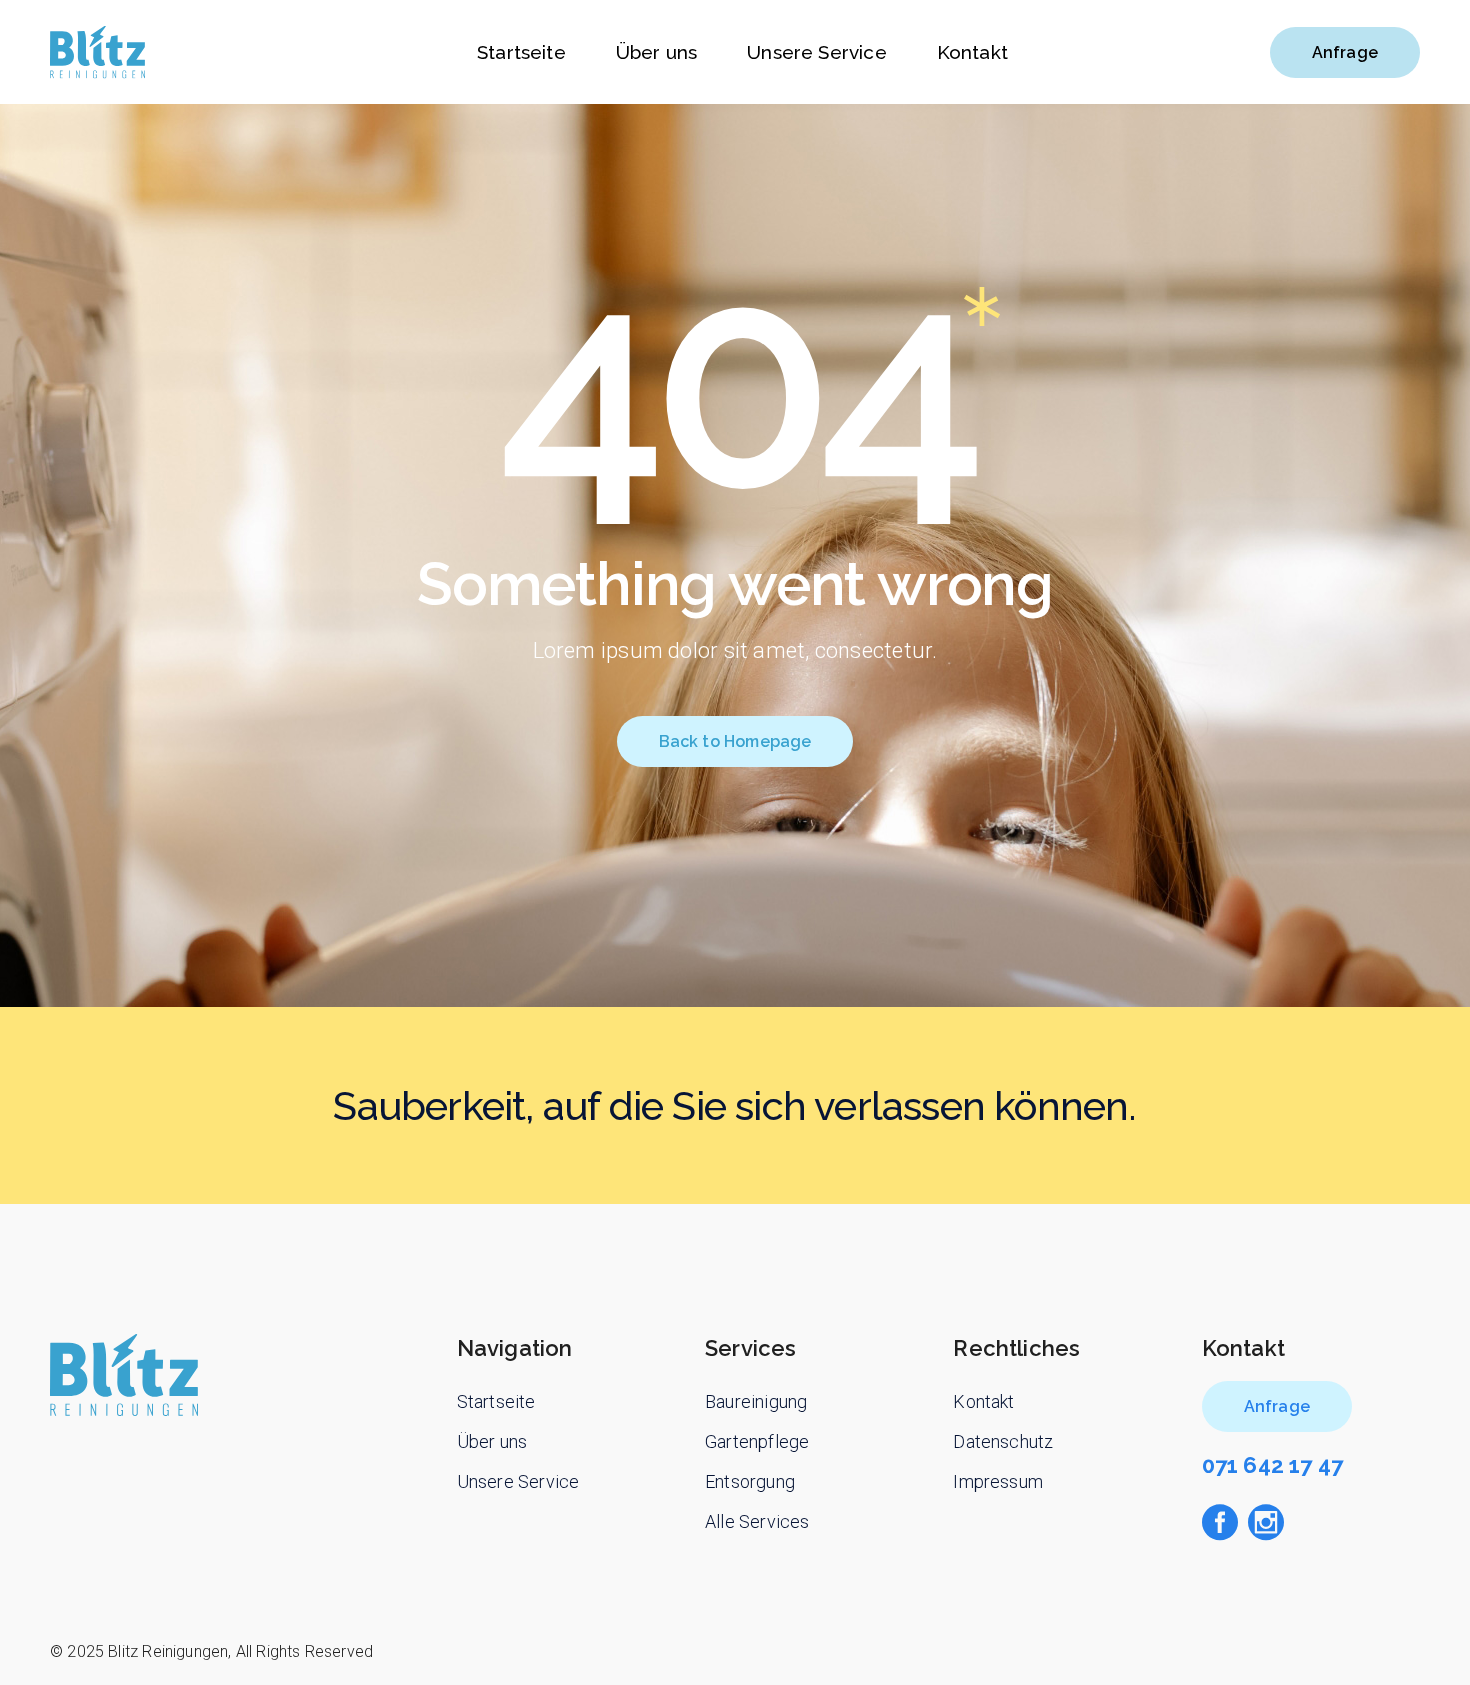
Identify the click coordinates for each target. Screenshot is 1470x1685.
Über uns (492, 1441)
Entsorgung (750, 1481)
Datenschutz (1003, 1441)
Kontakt (983, 1401)
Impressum (998, 1481)
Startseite (496, 1401)
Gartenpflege (757, 1441)
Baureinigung (756, 1401)
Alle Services (757, 1521)
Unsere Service (518, 1481)
